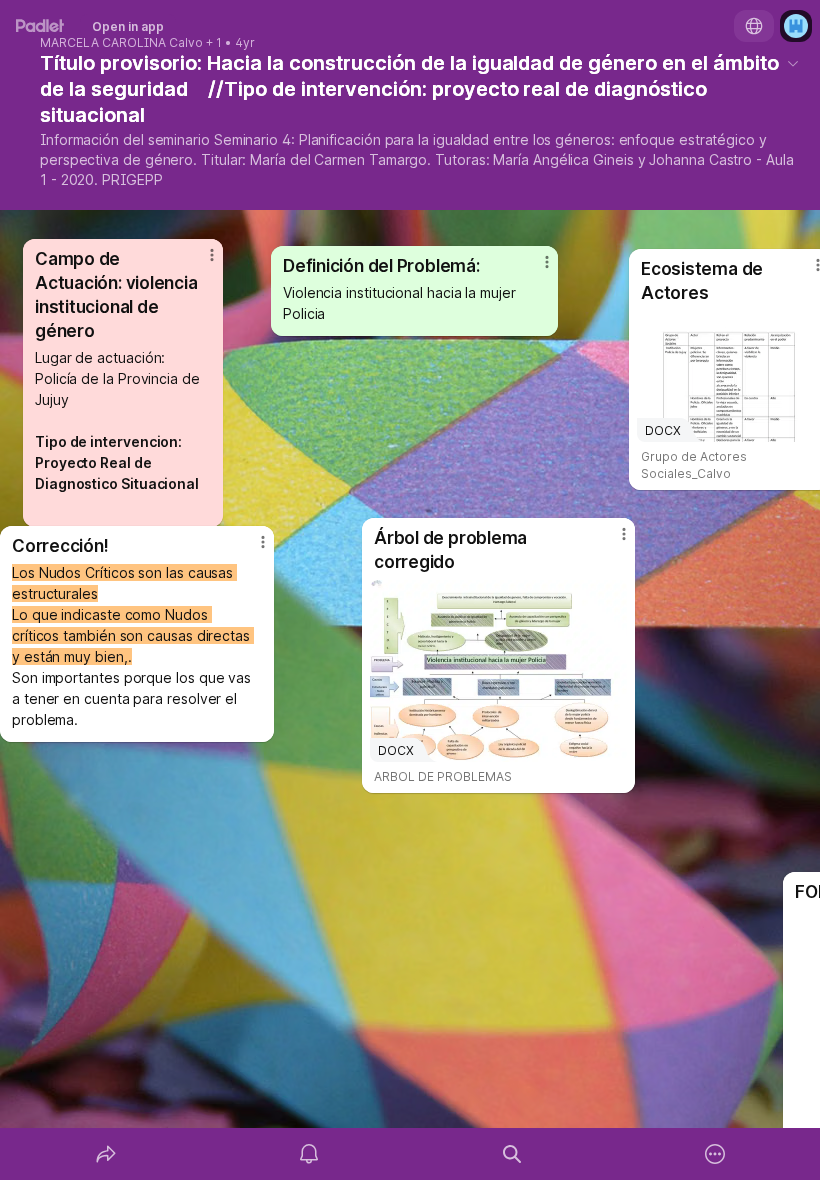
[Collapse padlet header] (793, 63)
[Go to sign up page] (796, 26)
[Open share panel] (106, 1154)
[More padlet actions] (715, 1154)
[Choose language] (754, 26)
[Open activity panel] (309, 1154)
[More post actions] (611, 542)
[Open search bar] (512, 1154)
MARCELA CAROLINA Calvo (121, 43)
